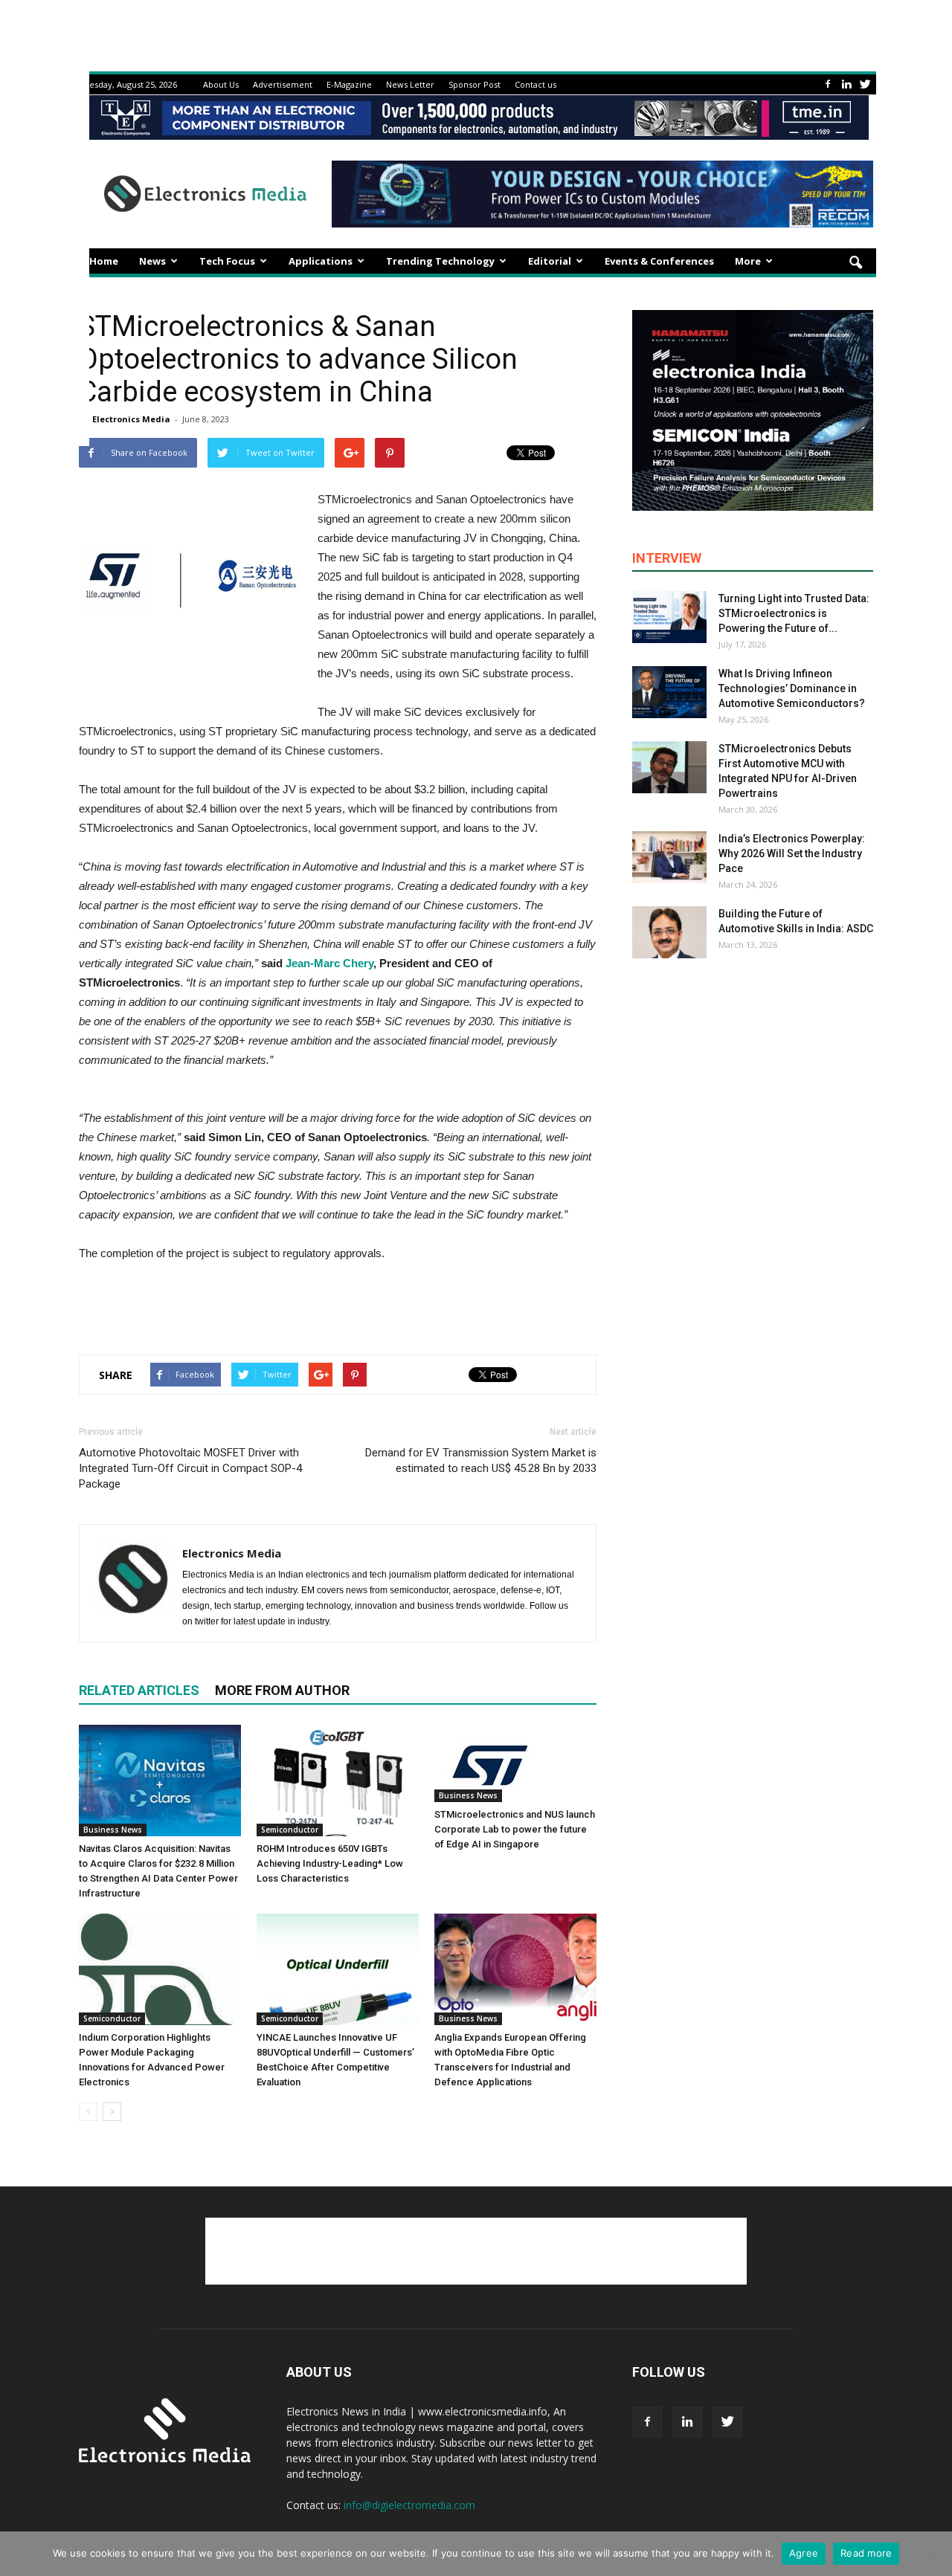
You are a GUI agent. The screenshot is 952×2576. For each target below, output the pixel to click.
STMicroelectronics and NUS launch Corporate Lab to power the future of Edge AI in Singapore (515, 1829)
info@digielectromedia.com (409, 2505)
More (748, 261)
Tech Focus (227, 261)
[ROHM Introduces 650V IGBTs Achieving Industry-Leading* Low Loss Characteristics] (338, 1781)
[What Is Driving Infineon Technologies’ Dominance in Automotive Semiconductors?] (669, 692)
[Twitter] (865, 84)
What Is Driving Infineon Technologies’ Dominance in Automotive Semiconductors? (792, 688)
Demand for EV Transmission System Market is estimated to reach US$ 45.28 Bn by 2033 (481, 1460)
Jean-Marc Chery (329, 963)
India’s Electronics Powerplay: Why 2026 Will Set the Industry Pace (792, 853)
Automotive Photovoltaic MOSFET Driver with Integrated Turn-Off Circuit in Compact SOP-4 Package (190, 1468)
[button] (855, 263)
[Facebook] (828, 84)
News (152, 261)
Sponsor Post (475, 84)
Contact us (535, 84)
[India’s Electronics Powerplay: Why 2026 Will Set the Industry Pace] (669, 857)
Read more (866, 2553)
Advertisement (283, 84)
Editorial (550, 261)
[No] (933, 2554)
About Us (221, 84)
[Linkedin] (846, 84)
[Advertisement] (338, 1305)
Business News (113, 1830)
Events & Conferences (659, 261)
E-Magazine (349, 84)
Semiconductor (290, 1830)
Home (104, 261)
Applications (321, 261)
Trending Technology (440, 261)
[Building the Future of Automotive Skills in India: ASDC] (669, 932)
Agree (804, 2553)
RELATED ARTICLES (139, 1690)
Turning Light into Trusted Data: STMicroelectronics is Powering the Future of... (794, 613)
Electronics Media (131, 419)
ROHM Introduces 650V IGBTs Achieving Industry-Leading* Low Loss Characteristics (330, 1863)
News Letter (410, 84)
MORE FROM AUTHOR (282, 1690)
